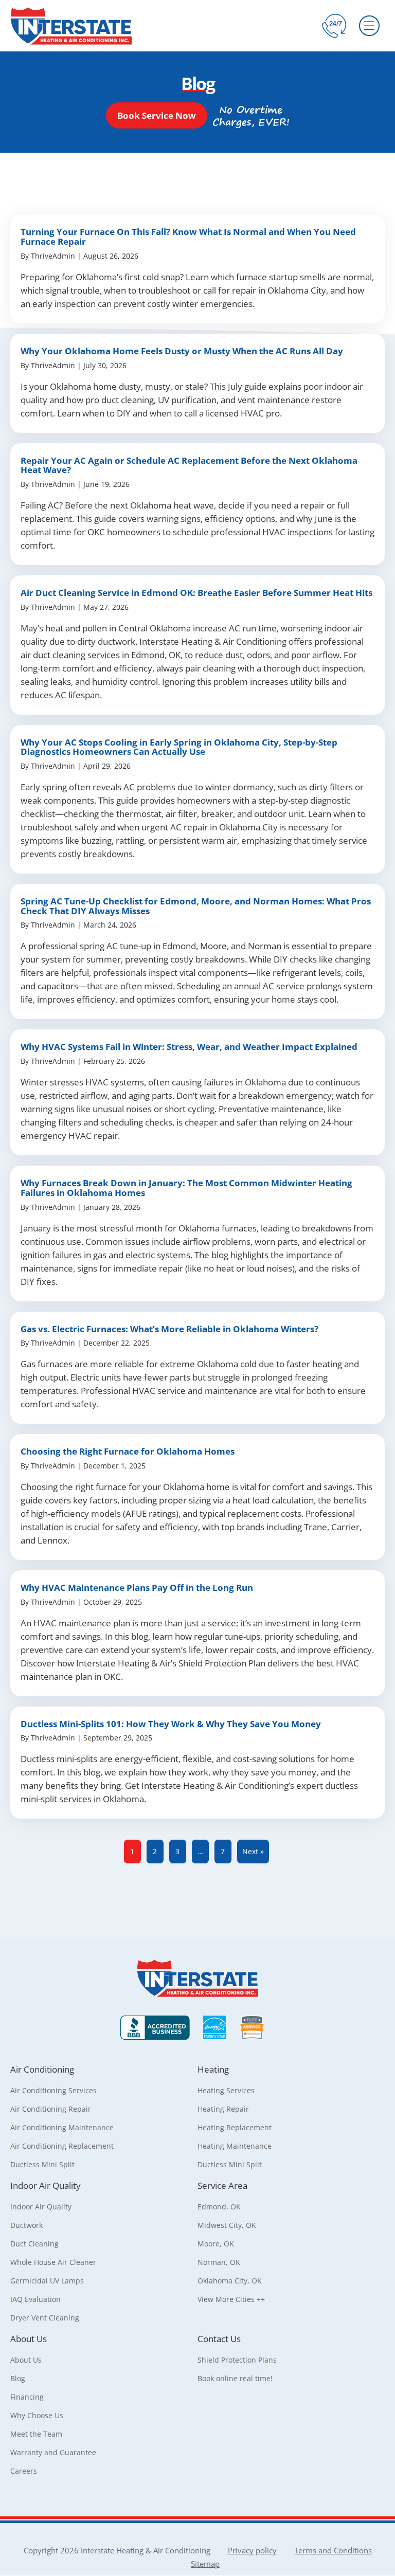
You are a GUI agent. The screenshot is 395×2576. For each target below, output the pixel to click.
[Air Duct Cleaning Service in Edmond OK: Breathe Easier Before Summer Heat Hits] (197, 645)
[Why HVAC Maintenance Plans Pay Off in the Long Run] (197, 1633)
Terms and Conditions (333, 2550)
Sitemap (205, 2564)
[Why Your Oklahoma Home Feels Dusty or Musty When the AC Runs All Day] (197, 383)
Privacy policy (252, 2550)
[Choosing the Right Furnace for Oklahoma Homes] (197, 1497)
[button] (157, 115)
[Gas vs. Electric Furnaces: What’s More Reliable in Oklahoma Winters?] (197, 1368)
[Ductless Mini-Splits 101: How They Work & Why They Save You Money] (197, 1763)
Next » (253, 1851)
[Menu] (369, 26)
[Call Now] (334, 26)
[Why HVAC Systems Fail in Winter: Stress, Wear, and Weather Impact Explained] (197, 1092)
